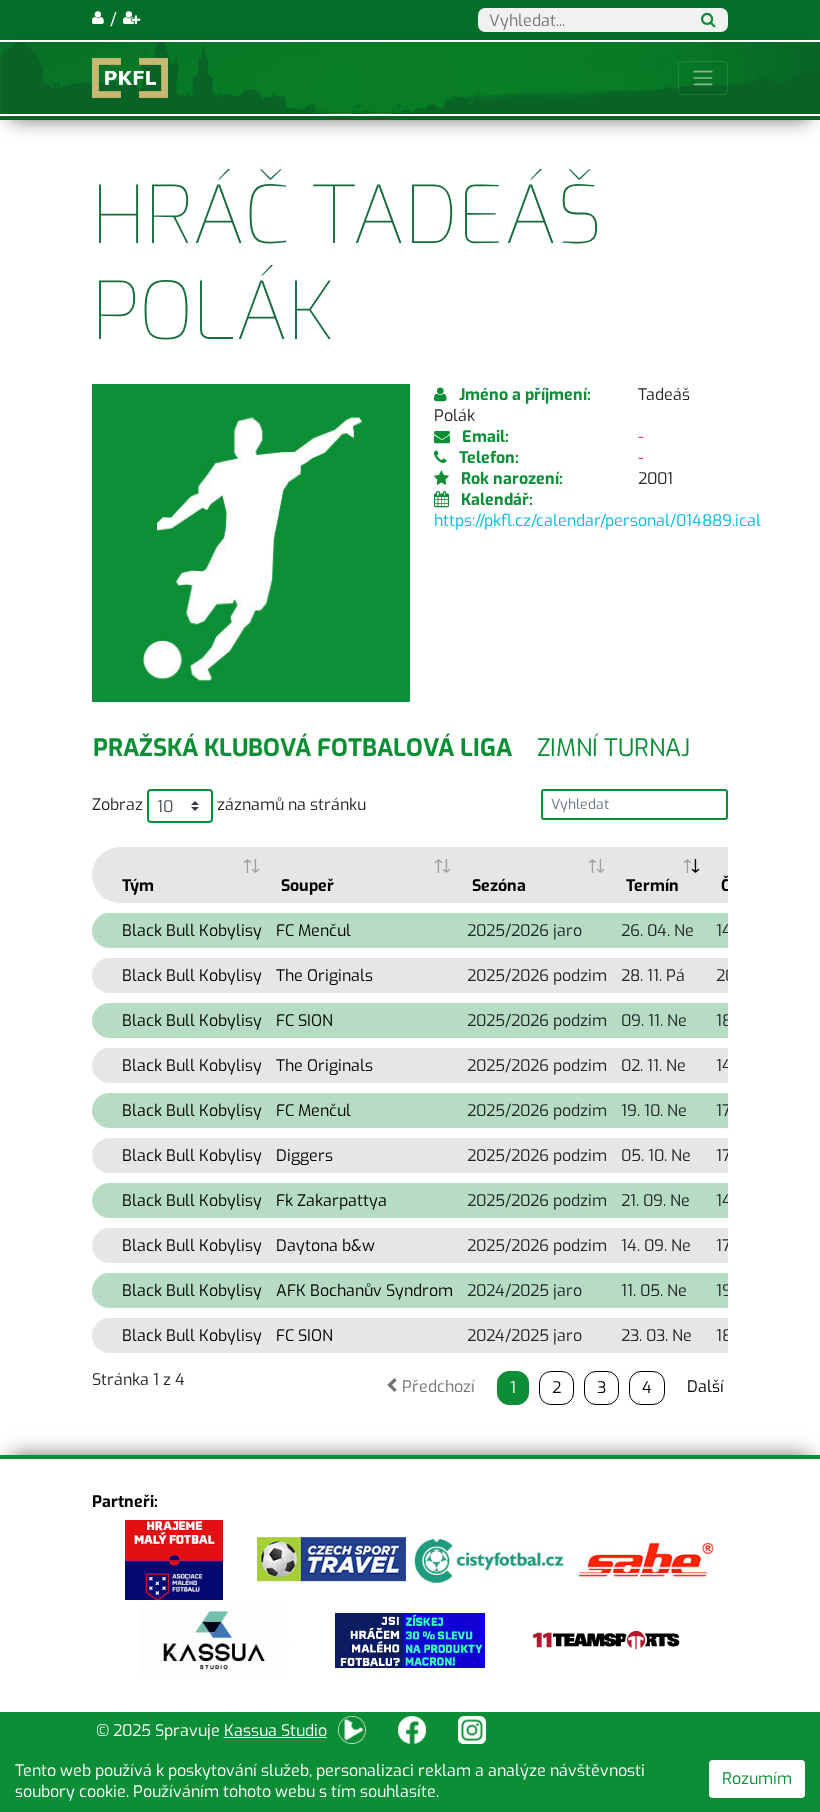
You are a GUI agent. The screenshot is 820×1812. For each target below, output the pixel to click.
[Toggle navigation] (703, 78)
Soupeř (307, 885)
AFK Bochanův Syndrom (364, 1290)
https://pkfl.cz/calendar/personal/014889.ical (597, 520)
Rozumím (757, 1778)
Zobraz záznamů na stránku (229, 804)
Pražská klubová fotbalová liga (302, 748)
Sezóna (499, 885)
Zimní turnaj (613, 748)
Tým (138, 885)
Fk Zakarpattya (331, 1200)
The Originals (324, 975)
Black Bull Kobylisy (192, 930)
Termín (652, 885)
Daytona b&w (325, 1245)
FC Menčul (313, 930)
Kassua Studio (275, 1730)
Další (705, 1386)
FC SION (304, 1020)
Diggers (304, 1155)
